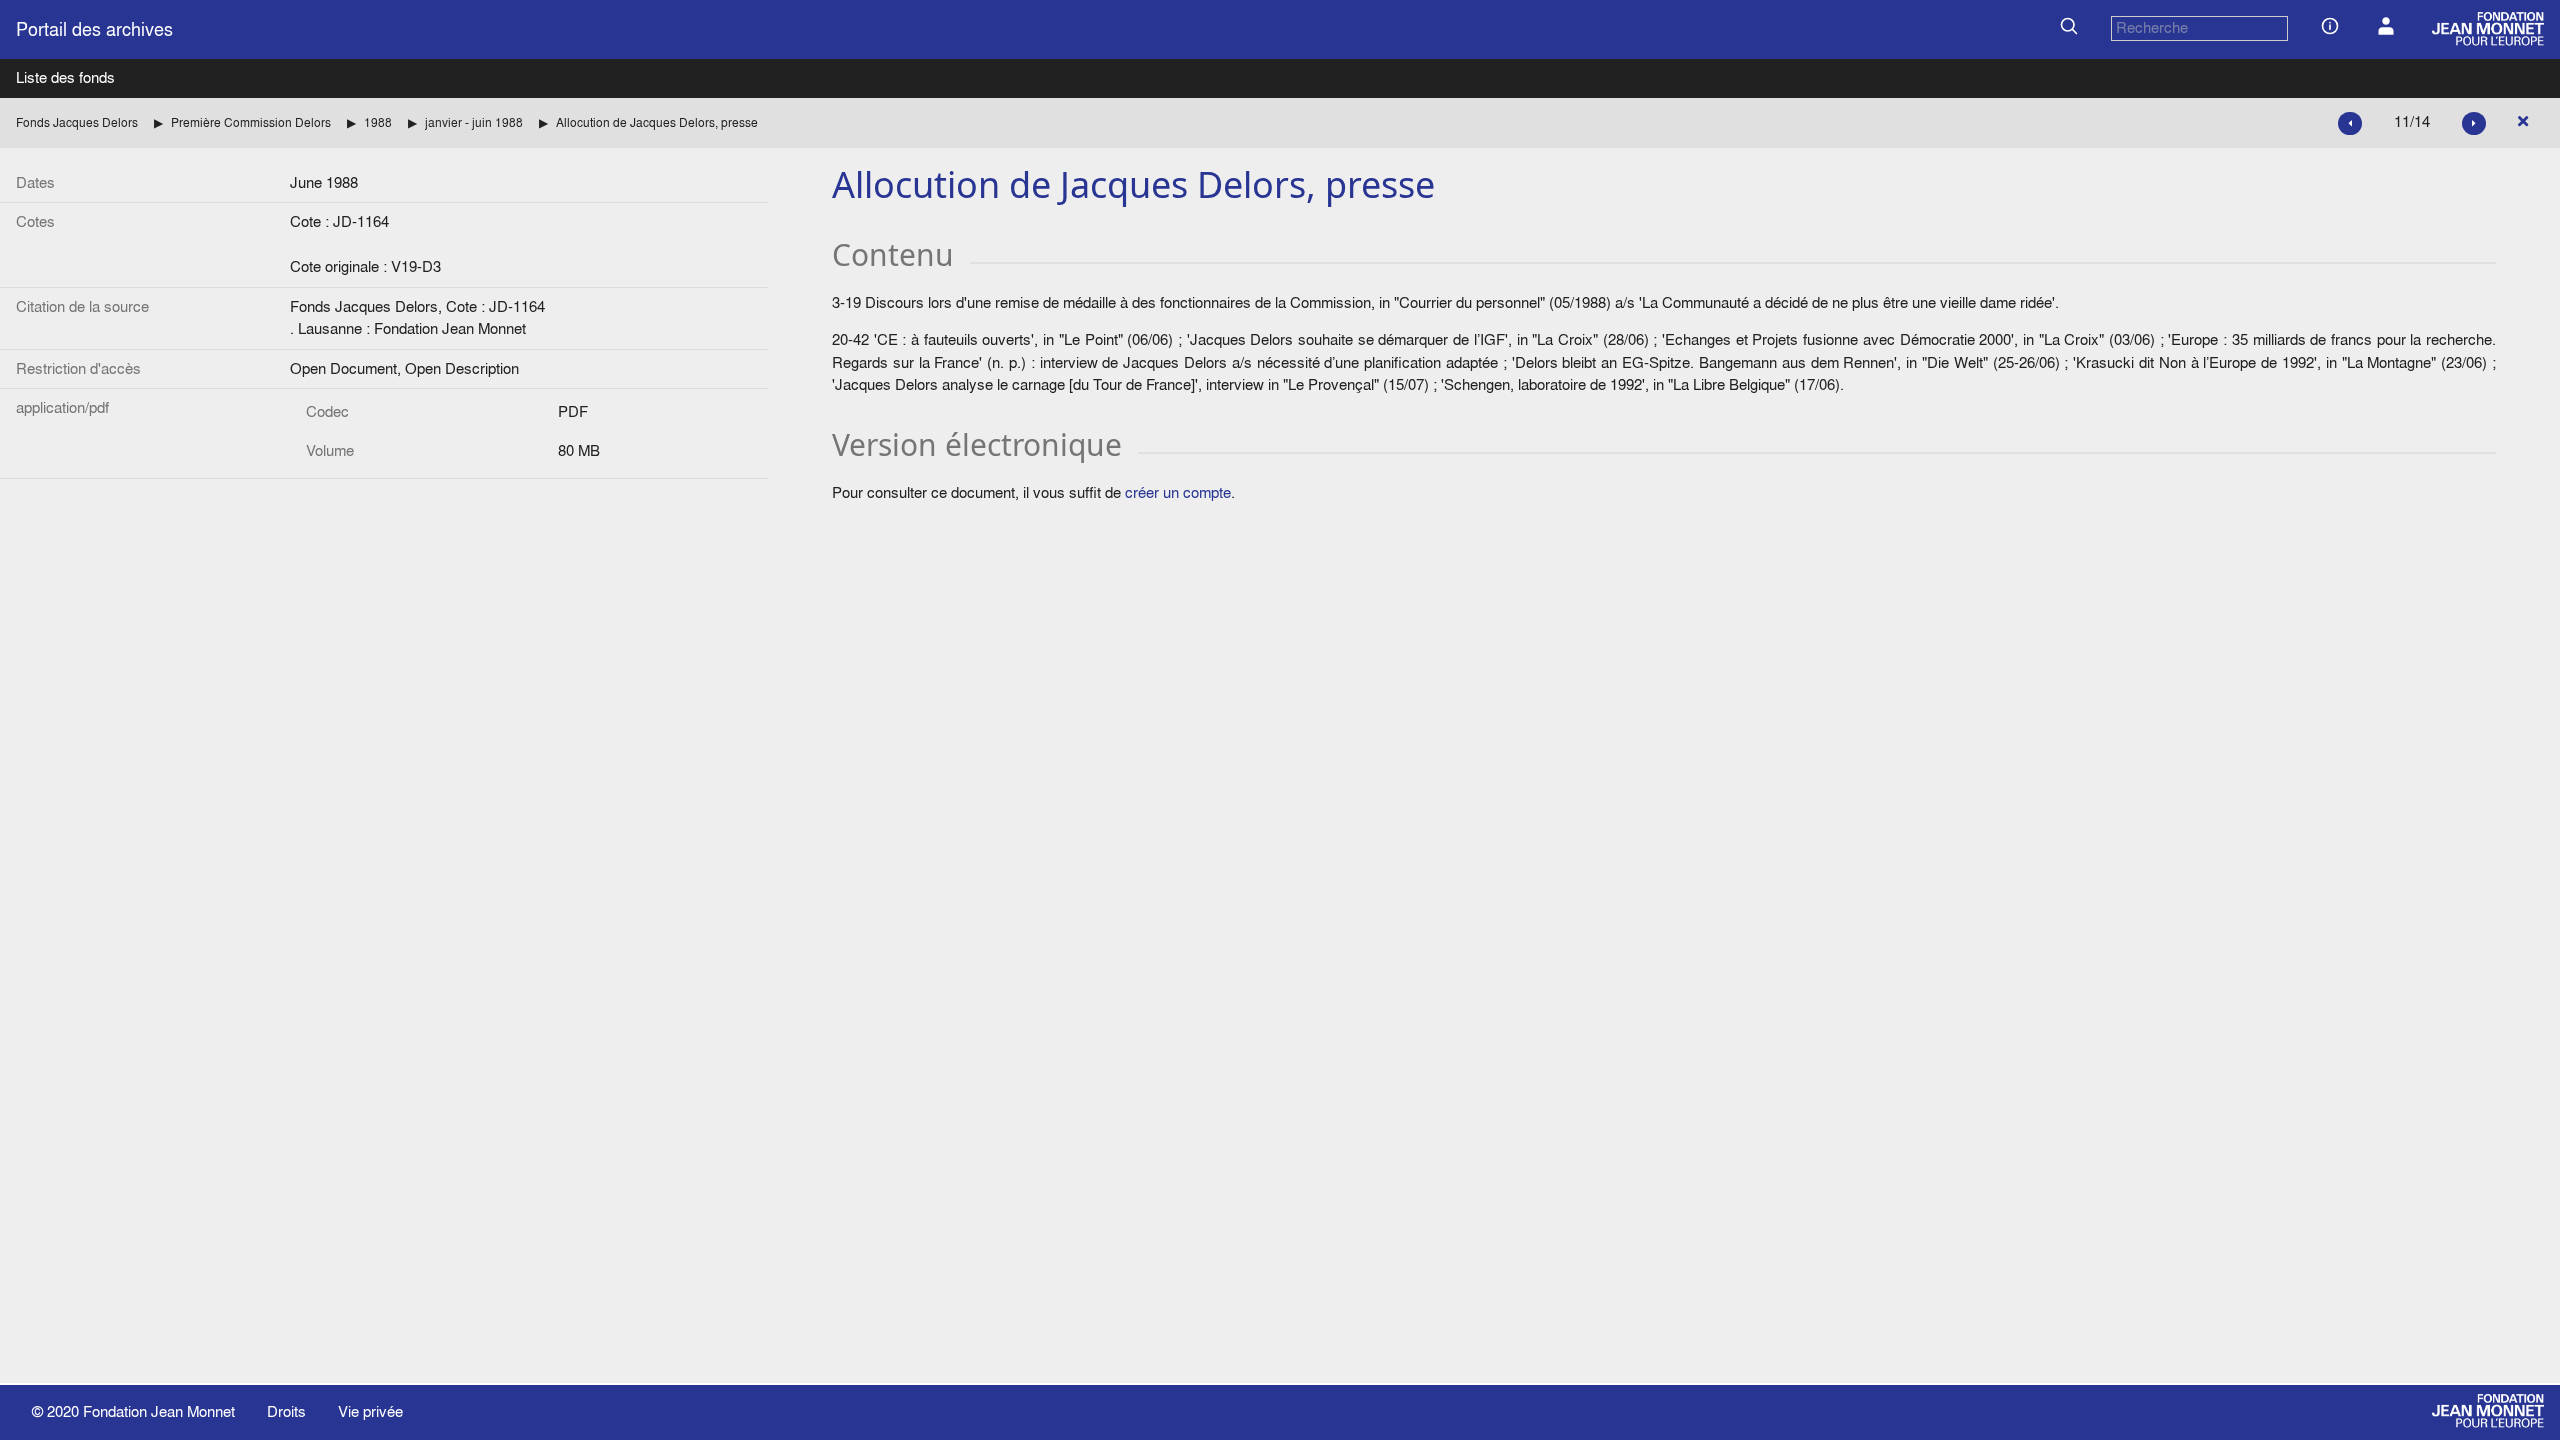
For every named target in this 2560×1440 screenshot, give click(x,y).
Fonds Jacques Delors (77, 122)
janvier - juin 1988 (474, 122)
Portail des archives (94, 29)
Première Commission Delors (251, 122)
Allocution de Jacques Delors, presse (657, 122)
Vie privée (370, 1411)
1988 (378, 122)
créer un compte (1178, 492)
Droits (286, 1411)
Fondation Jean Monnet (159, 1411)
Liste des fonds (65, 77)
